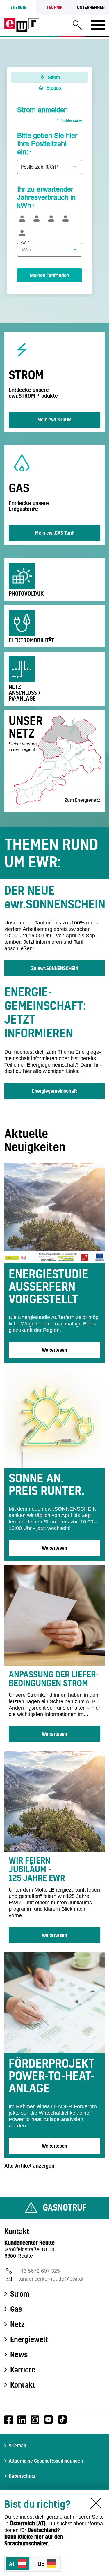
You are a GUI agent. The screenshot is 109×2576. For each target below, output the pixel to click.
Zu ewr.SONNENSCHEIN (55, 968)
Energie (18, 7)
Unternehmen (91, 7)
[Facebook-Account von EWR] (9, 2420)
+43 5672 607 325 (39, 2271)
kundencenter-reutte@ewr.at (50, 2279)
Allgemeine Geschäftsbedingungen (46, 2461)
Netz (17, 2324)
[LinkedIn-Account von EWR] (22, 2420)
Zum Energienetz (82, 800)
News (19, 2355)
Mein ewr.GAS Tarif (54, 533)
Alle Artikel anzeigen (29, 2166)
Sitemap (17, 2445)
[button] (77, 26)
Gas (16, 2309)
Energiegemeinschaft (55, 1091)
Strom (20, 2294)
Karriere (23, 2370)
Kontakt (23, 2385)
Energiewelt (29, 2339)
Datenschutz (22, 2476)
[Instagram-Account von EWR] (35, 2420)
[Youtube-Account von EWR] (48, 2420)
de (41, 2564)
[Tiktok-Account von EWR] (62, 2420)
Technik (55, 7)
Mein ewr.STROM (54, 420)
